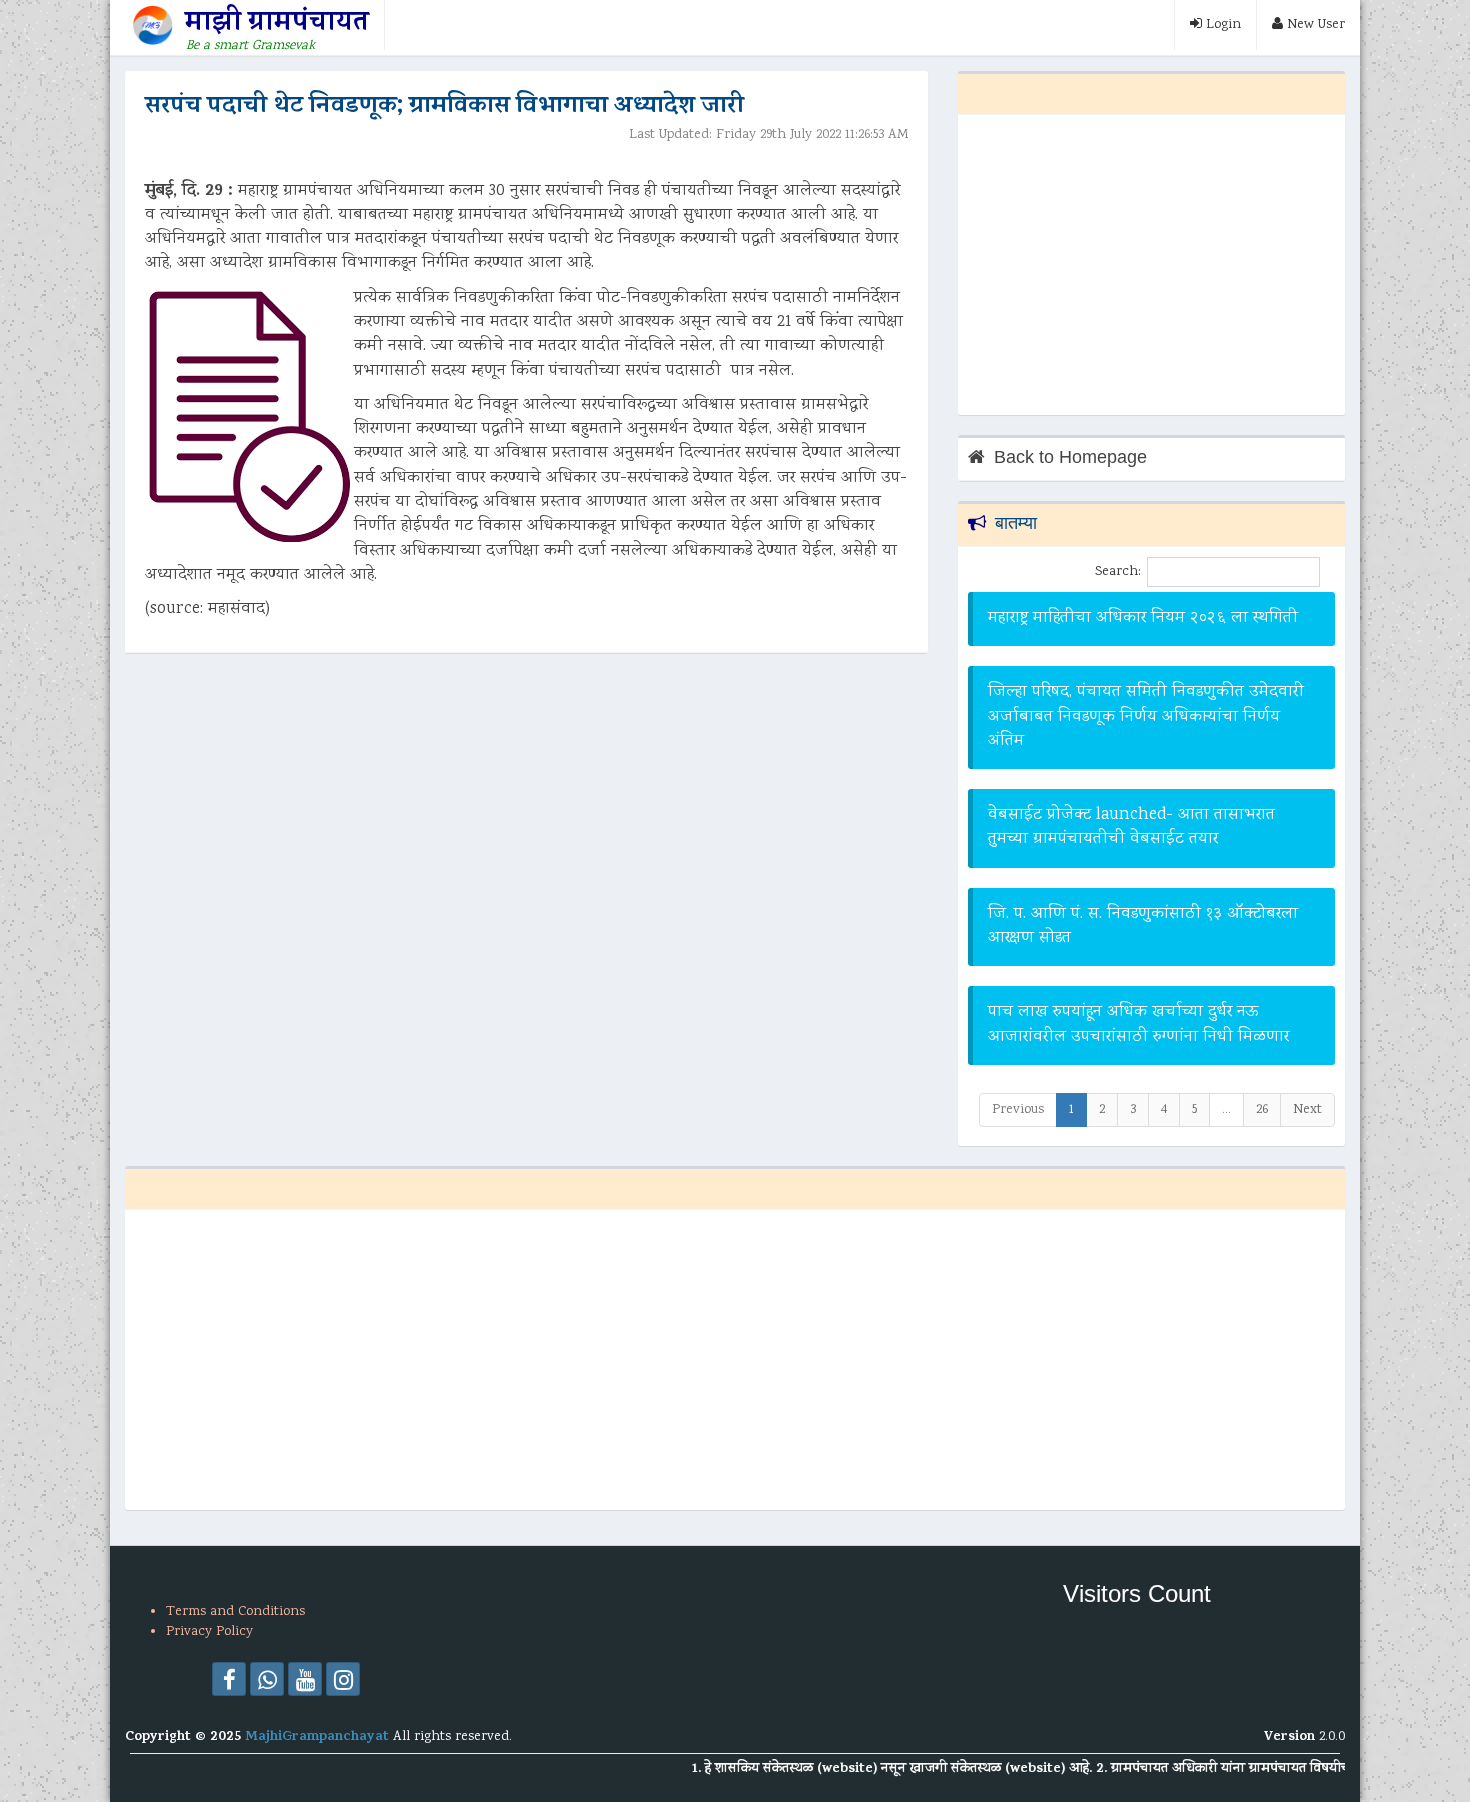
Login (1221, 25)
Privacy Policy (209, 1632)
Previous (1018, 1110)
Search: (1118, 572)
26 (1262, 1110)
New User (1314, 25)
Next (1307, 1110)
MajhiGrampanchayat (319, 1737)
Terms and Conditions (235, 1612)
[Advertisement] (1151, 265)
